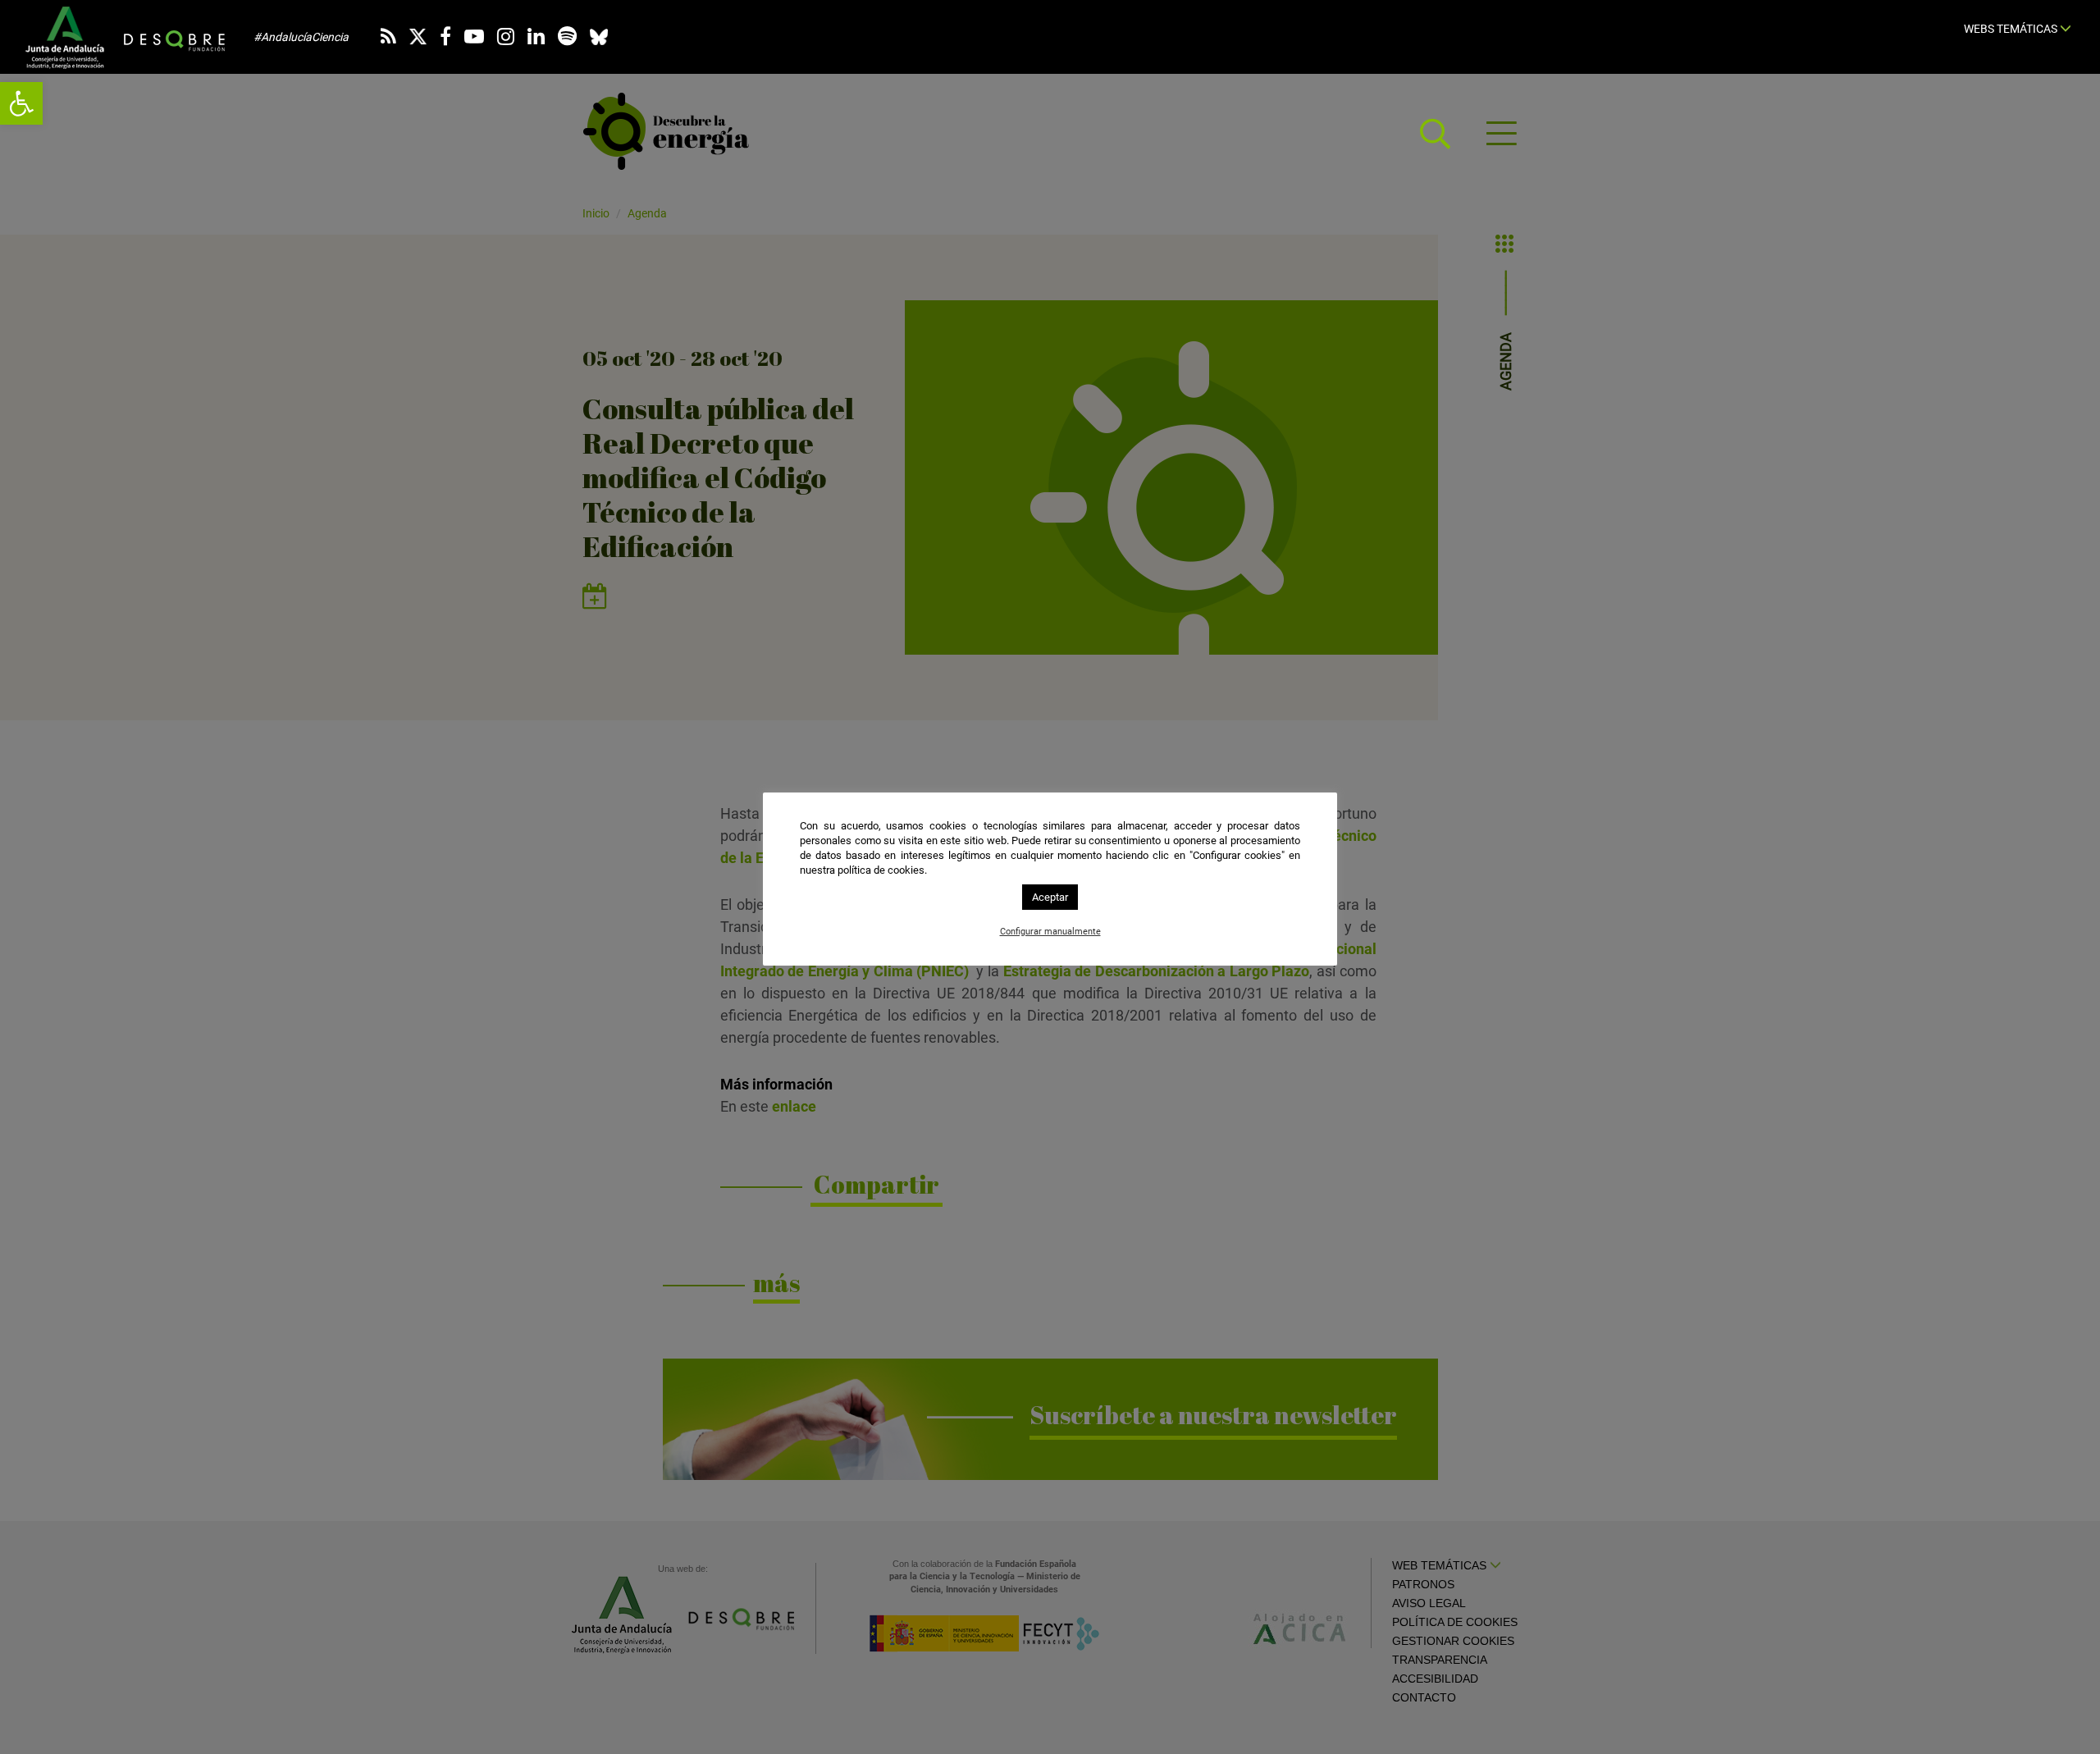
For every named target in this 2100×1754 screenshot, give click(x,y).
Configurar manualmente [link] (1050, 932)
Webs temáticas (2012, 29)
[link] (21, 103)
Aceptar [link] (1050, 897)
